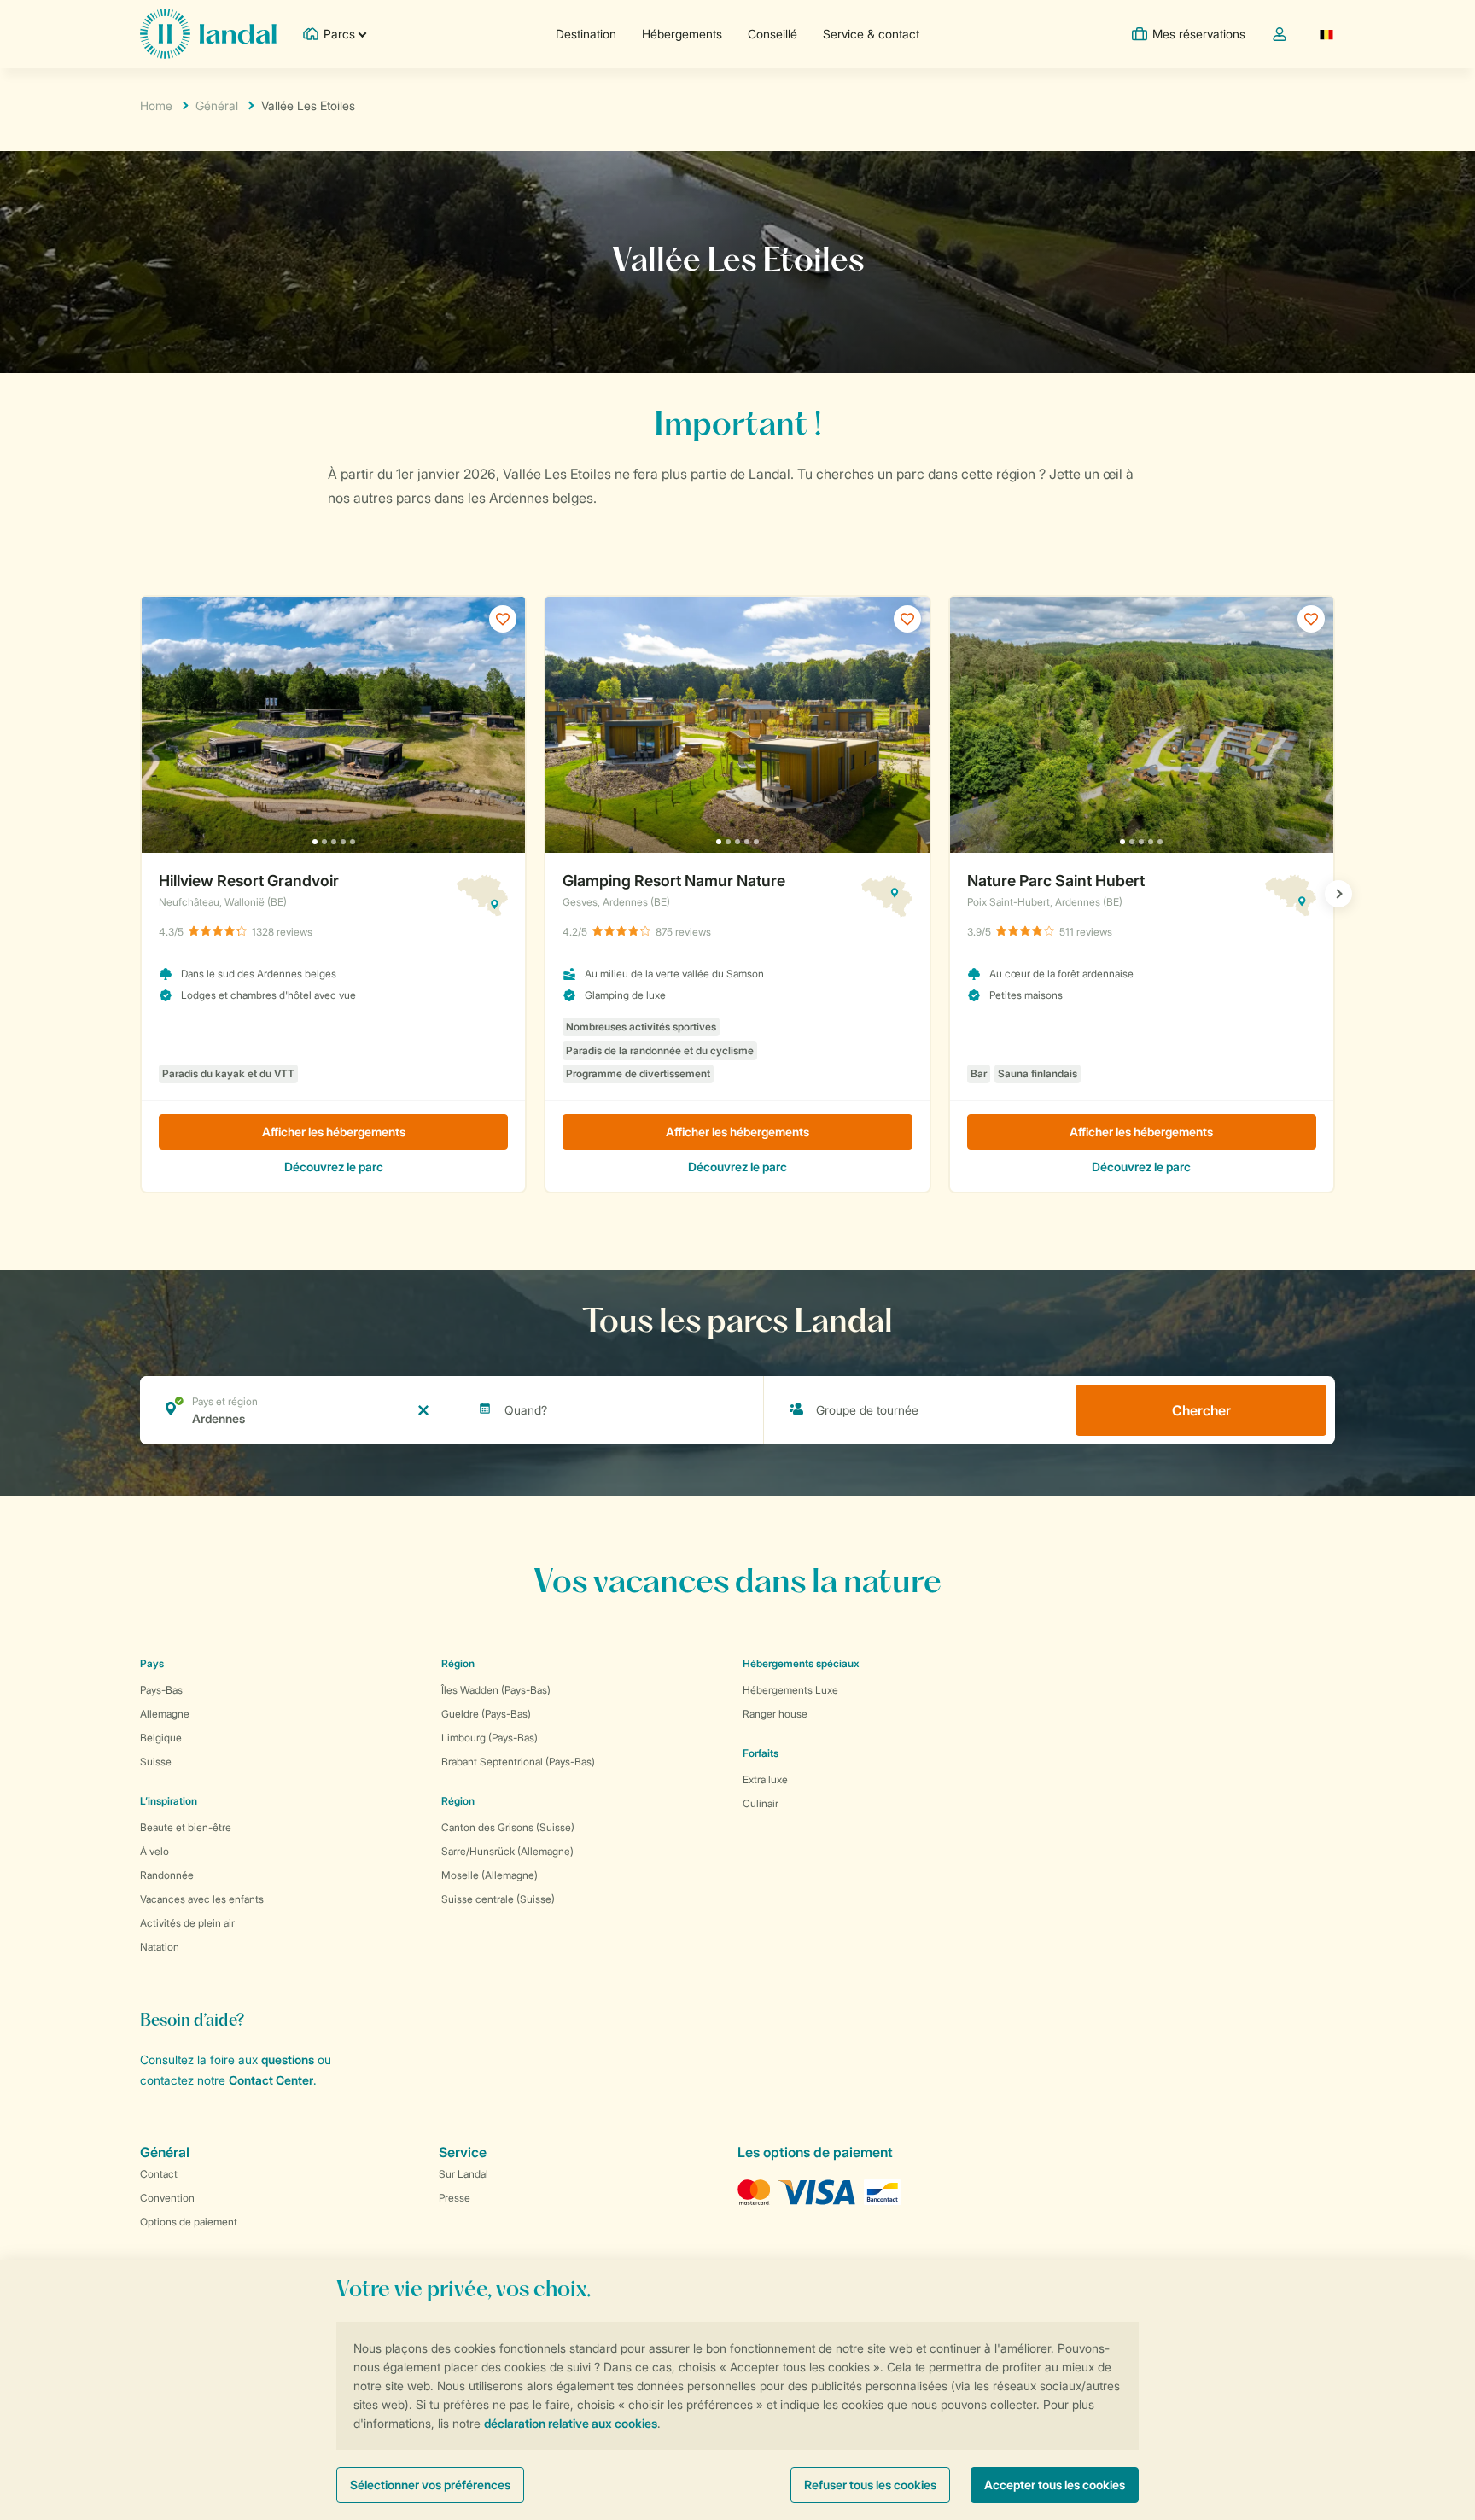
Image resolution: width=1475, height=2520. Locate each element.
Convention (167, 2198)
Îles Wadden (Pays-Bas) (496, 1690)
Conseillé (772, 34)
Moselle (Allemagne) (490, 1875)
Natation (160, 1947)
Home (156, 105)
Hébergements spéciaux (801, 1663)
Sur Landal (463, 2174)
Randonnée (167, 1875)
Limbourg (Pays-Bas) (490, 1738)
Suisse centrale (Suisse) (498, 1899)
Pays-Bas (161, 1690)
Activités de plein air (187, 1923)
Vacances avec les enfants (202, 1899)
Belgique (161, 1738)
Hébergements (682, 34)
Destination (586, 34)
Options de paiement (189, 2222)
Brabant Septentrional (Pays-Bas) (518, 1762)
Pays (152, 1663)
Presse (455, 2198)
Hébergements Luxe (790, 1690)
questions (288, 2059)
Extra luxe (765, 1779)
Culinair (761, 1803)
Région (458, 1663)
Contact (159, 2174)
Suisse (156, 1762)
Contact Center (271, 2080)
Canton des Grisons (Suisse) (508, 1827)
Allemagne (165, 1714)
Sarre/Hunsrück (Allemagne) (507, 1851)
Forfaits (761, 1753)
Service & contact (871, 34)
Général (217, 105)
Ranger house (775, 1714)
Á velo (154, 1851)
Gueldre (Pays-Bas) (486, 1714)
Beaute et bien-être (186, 1827)
